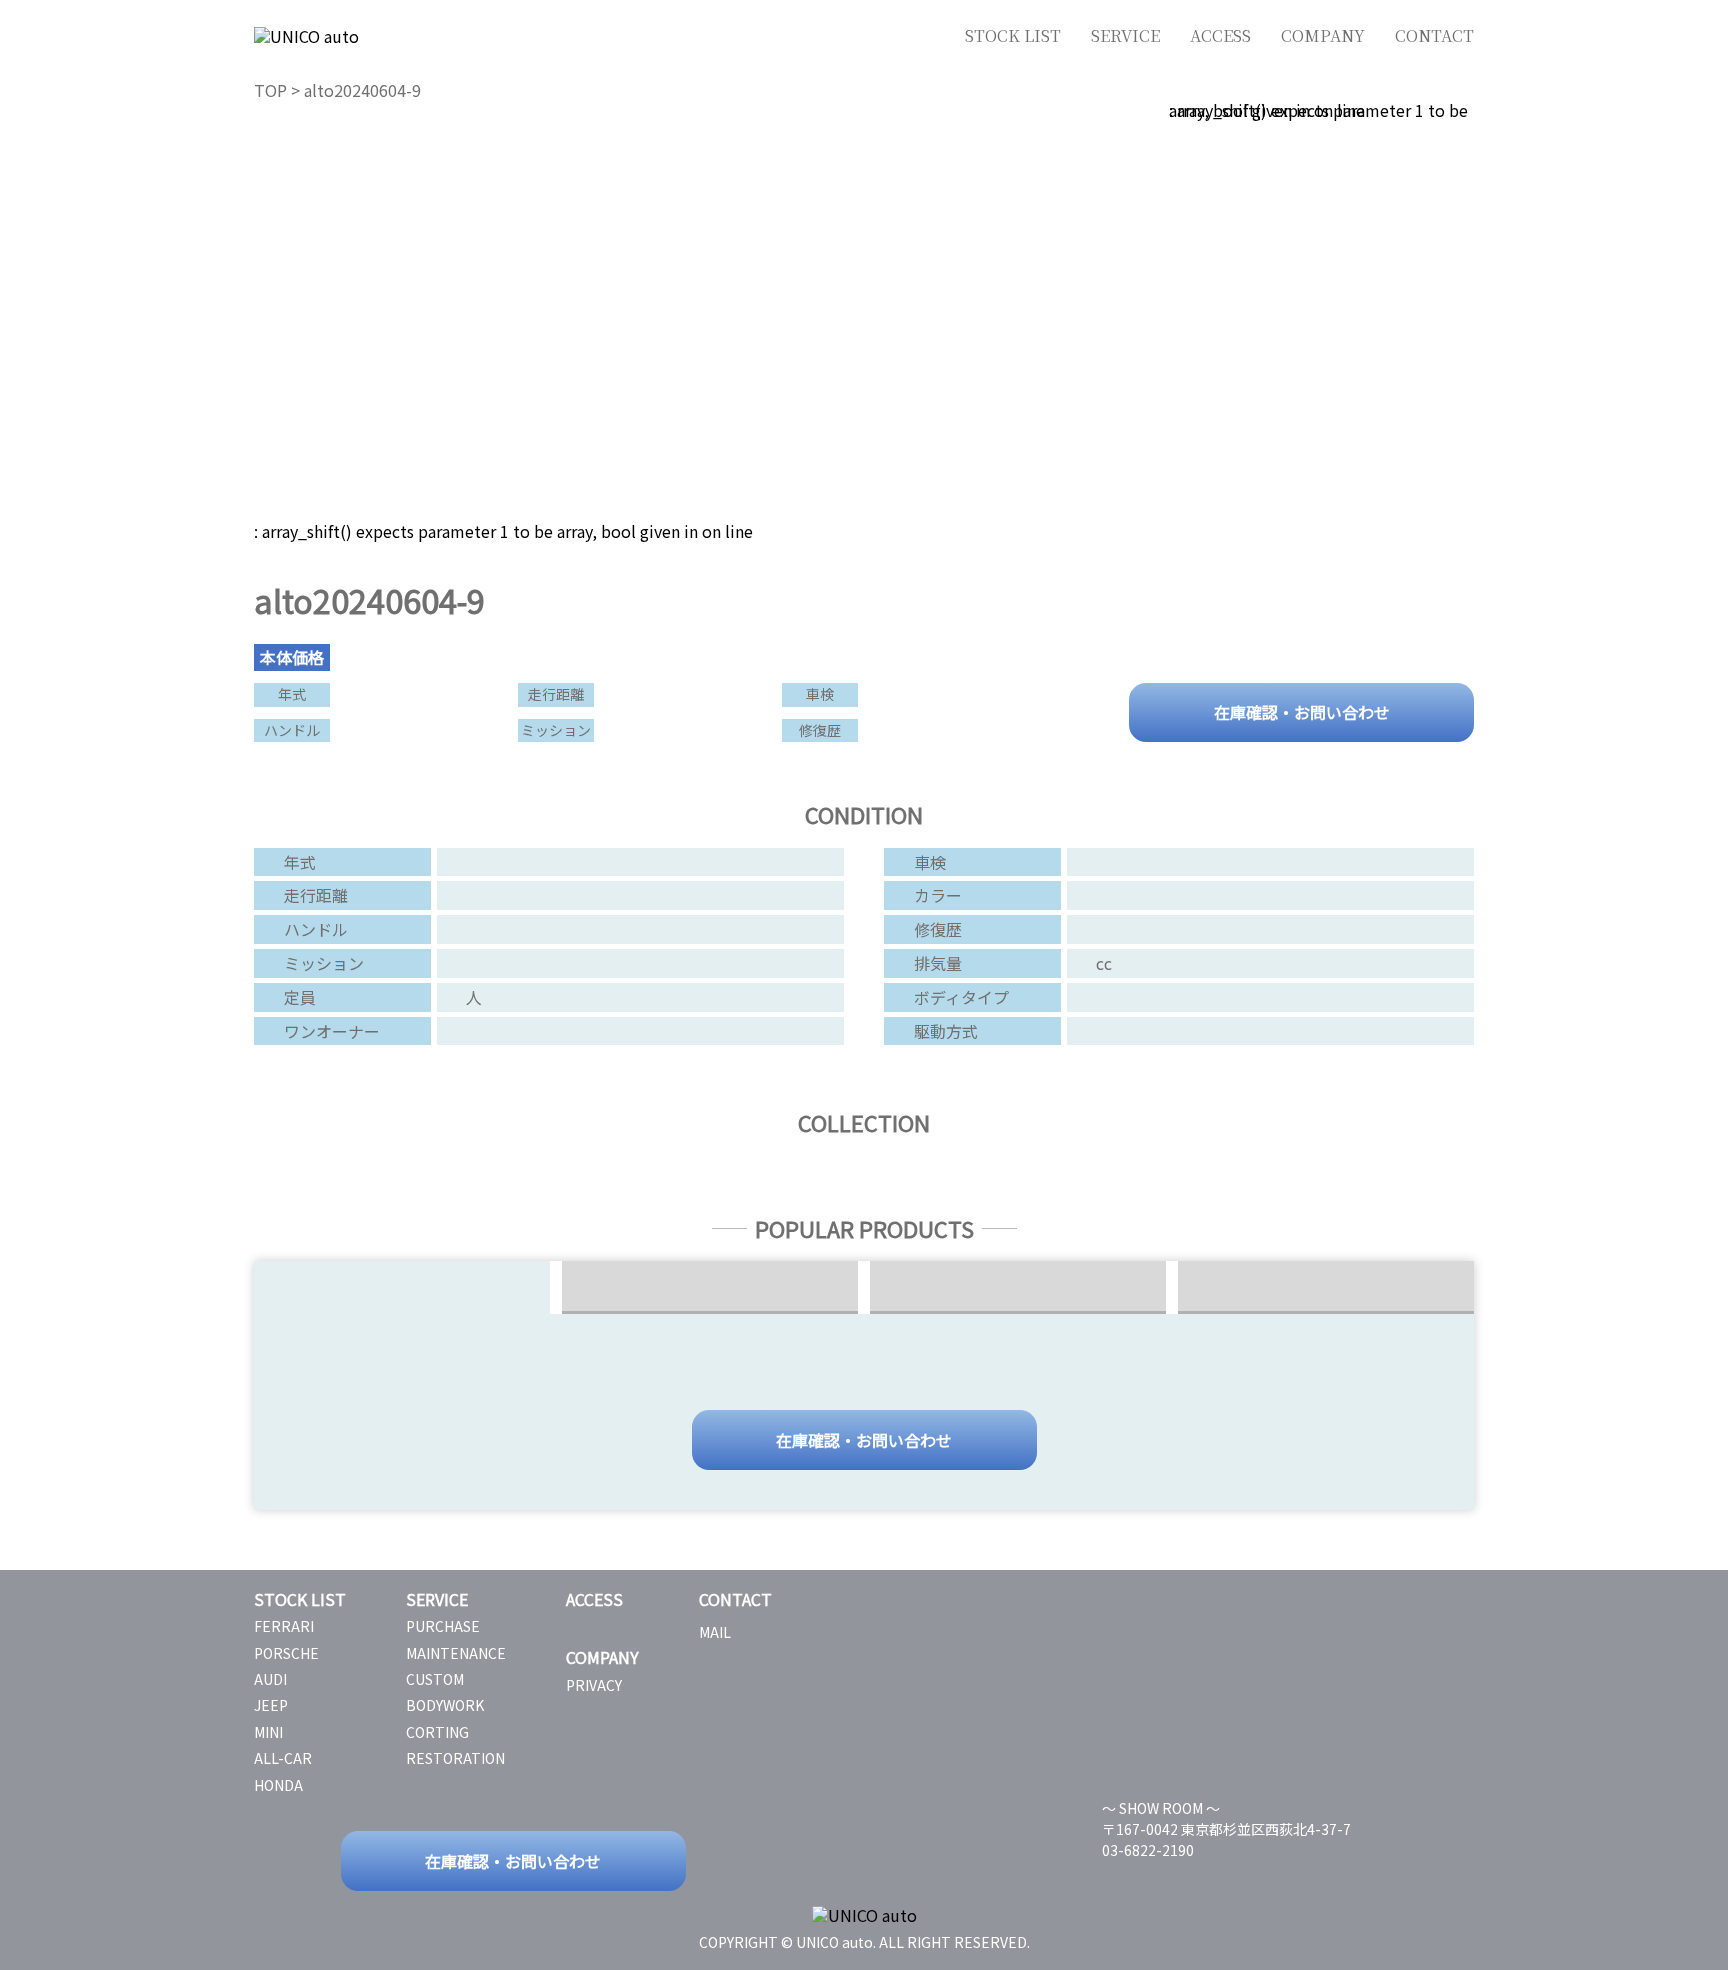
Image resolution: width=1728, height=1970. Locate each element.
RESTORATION (455, 1758)
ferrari (284, 1626)
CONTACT (1434, 35)
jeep (271, 1705)
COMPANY (1323, 35)
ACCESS (1220, 35)
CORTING (437, 1732)
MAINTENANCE (456, 1653)
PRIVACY (594, 1685)
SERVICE (1125, 35)
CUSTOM (435, 1679)
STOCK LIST (1013, 35)
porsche (286, 1653)
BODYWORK (445, 1705)
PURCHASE (443, 1626)
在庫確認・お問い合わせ (1302, 710)
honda (278, 1785)
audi (270, 1679)
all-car (283, 1758)
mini (268, 1732)
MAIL (715, 1632)
